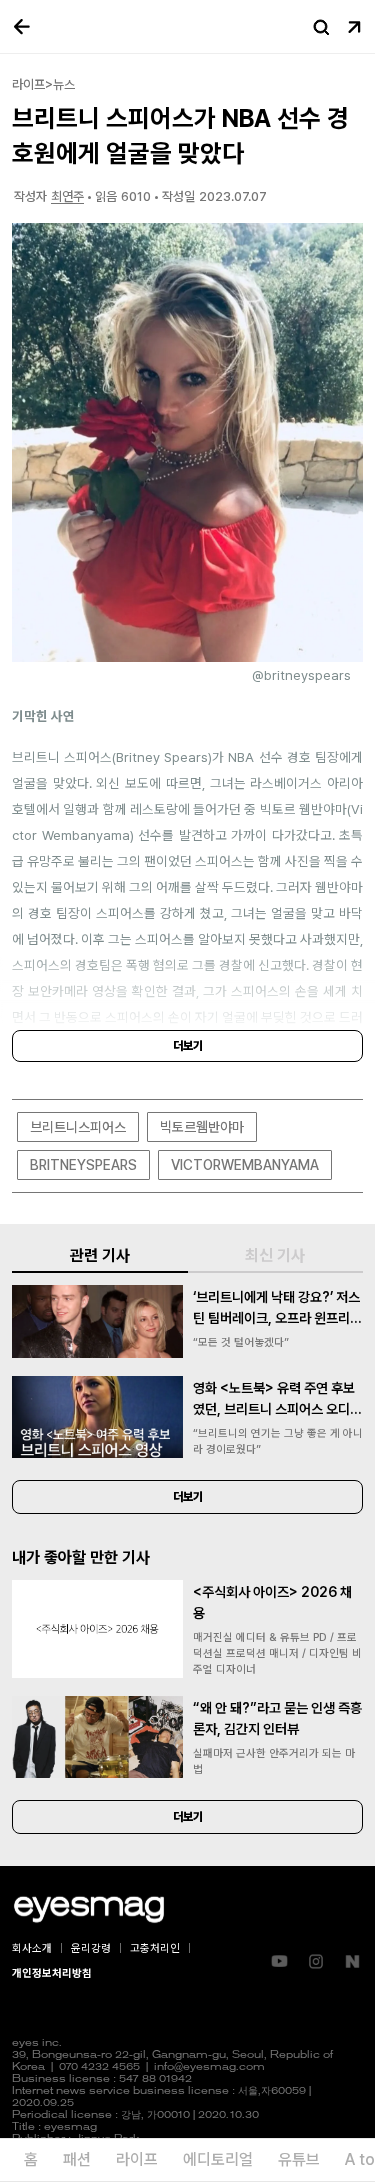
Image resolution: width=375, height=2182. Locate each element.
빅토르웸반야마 (202, 1127)
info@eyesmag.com (209, 2067)
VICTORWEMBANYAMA (245, 1165)
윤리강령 (91, 1948)
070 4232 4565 (99, 2067)
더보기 (188, 1046)
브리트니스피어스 (78, 1127)
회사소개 (32, 1948)
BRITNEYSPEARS (83, 1165)
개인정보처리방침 (52, 1973)
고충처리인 (155, 1948)
